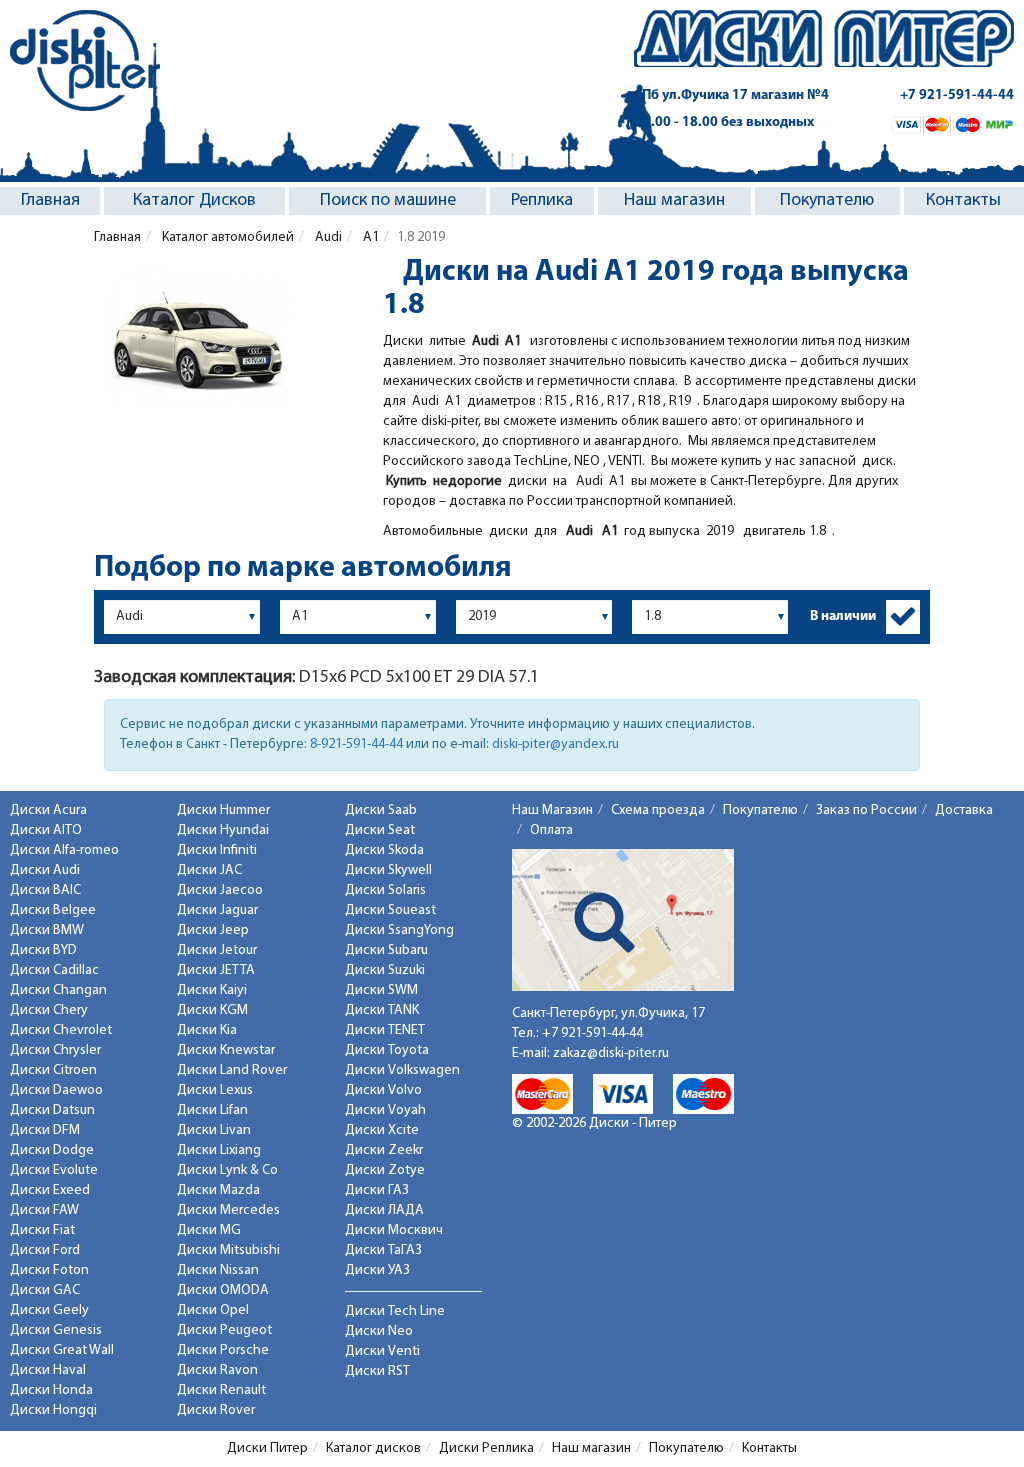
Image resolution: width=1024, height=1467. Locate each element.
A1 (369, 237)
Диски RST (377, 1371)
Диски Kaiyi (212, 990)
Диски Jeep (213, 930)
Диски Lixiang (219, 1150)
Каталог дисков (373, 1448)
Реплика (542, 201)
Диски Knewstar (226, 1050)
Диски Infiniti (217, 850)
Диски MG (209, 1230)
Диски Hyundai (223, 830)
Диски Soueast (390, 910)
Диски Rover (216, 1410)
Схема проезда (658, 810)
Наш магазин (674, 201)
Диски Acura (48, 810)
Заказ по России (866, 810)
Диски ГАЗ (377, 1190)
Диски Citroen (53, 1070)
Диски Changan (58, 990)
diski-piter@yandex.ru (555, 744)
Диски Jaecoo (220, 890)
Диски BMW (47, 930)
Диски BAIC (45, 890)
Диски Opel (213, 1310)
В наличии (843, 616)
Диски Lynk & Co (227, 1170)
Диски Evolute (54, 1170)
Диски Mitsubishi (228, 1250)
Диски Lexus (215, 1090)
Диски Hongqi (53, 1410)
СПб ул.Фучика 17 (731, 95)
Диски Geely (49, 1310)
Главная (50, 201)
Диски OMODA (223, 1290)
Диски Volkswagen (402, 1070)
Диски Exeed (50, 1190)
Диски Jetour (217, 950)
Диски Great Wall (62, 1350)
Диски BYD (43, 950)
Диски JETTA (216, 970)
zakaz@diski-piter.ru (611, 1053)
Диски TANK (382, 1010)
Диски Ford (45, 1250)
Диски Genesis (56, 1330)
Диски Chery (49, 1010)
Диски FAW (44, 1210)
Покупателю (827, 201)
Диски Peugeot (224, 1330)
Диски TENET (385, 1030)
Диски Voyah (385, 1110)
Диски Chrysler (55, 1050)
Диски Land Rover (232, 1070)
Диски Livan (214, 1130)
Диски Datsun (52, 1110)
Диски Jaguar (217, 910)
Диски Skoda (384, 850)
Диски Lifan (212, 1110)
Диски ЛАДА (384, 1210)
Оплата (551, 830)
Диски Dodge (52, 1150)
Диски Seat (380, 830)
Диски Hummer (223, 810)
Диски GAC (45, 1290)
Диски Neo (379, 1331)
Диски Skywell (388, 870)
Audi (327, 237)
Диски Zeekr (384, 1150)
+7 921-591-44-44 (957, 95)
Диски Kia (207, 1030)
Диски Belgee (53, 910)
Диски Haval (48, 1370)
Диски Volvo (383, 1090)
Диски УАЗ (377, 1270)
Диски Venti (382, 1351)
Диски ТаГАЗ (383, 1250)
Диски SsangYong (399, 930)
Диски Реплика (486, 1448)
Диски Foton (49, 1270)
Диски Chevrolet (61, 1030)
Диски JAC (209, 870)
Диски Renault (221, 1390)
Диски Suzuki (385, 970)
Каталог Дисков (194, 201)
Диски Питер (267, 1448)
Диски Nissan (218, 1270)
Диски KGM (212, 1010)
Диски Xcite (382, 1130)
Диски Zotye (385, 1170)
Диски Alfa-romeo (64, 850)
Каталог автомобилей (226, 237)
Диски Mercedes (228, 1210)
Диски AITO (46, 830)
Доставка (964, 810)
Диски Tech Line (395, 1311)
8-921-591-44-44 (356, 744)
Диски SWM (381, 990)
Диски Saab (381, 810)
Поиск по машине (388, 201)
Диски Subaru (386, 950)
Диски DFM (45, 1130)
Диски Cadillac (54, 970)
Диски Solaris (385, 890)
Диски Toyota (387, 1050)
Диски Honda (51, 1390)
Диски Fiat (42, 1230)
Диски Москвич (394, 1230)
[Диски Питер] (85, 60)
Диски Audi (45, 870)
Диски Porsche (223, 1350)
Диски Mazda (218, 1190)
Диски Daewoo (56, 1090)
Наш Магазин (552, 810)
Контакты (963, 201)
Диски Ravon (217, 1370)
